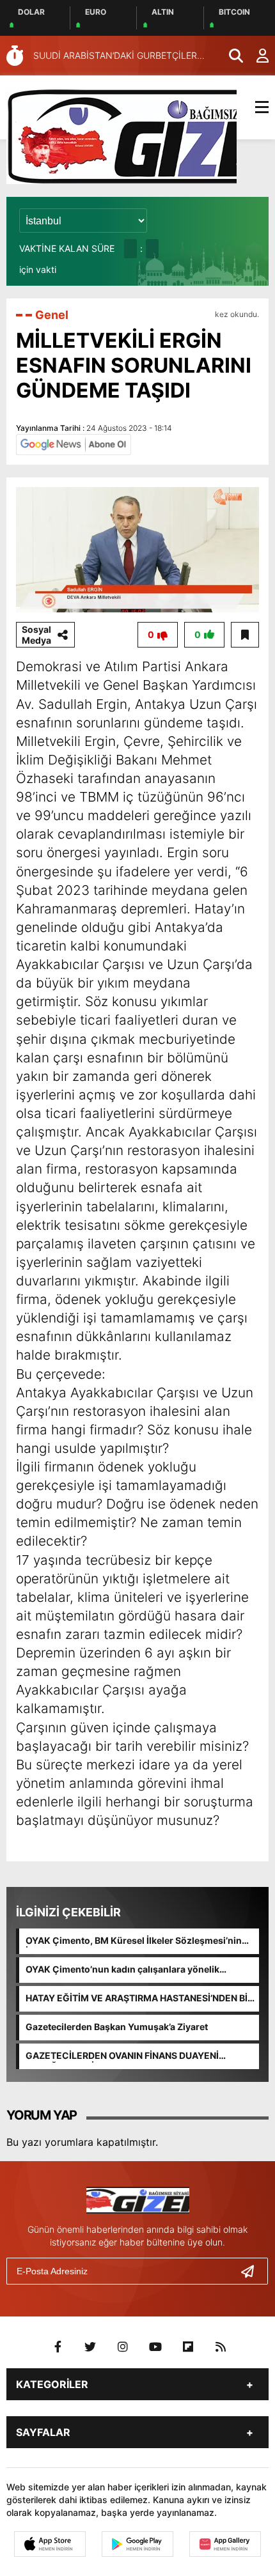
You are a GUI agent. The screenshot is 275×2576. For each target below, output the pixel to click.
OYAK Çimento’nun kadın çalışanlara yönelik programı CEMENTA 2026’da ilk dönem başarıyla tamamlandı (132, 1970)
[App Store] (50, 2544)
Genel (52, 315)
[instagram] (123, 2347)
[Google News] (74, 444)
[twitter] (90, 2347)
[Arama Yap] (230, 56)
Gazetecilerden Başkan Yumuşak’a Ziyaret (117, 2027)
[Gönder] (253, 2271)
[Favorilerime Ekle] (245, 635)
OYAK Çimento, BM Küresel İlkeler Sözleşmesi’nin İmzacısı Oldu (134, 1941)
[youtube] (155, 2347)
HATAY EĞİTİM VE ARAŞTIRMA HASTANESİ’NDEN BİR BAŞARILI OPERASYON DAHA (139, 1999)
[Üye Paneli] (256, 56)
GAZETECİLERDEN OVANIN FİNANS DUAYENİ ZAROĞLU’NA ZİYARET (122, 2056)
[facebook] (58, 2347)
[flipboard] (188, 2347)
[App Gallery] (225, 2544)
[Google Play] (137, 2544)
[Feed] (221, 2347)
